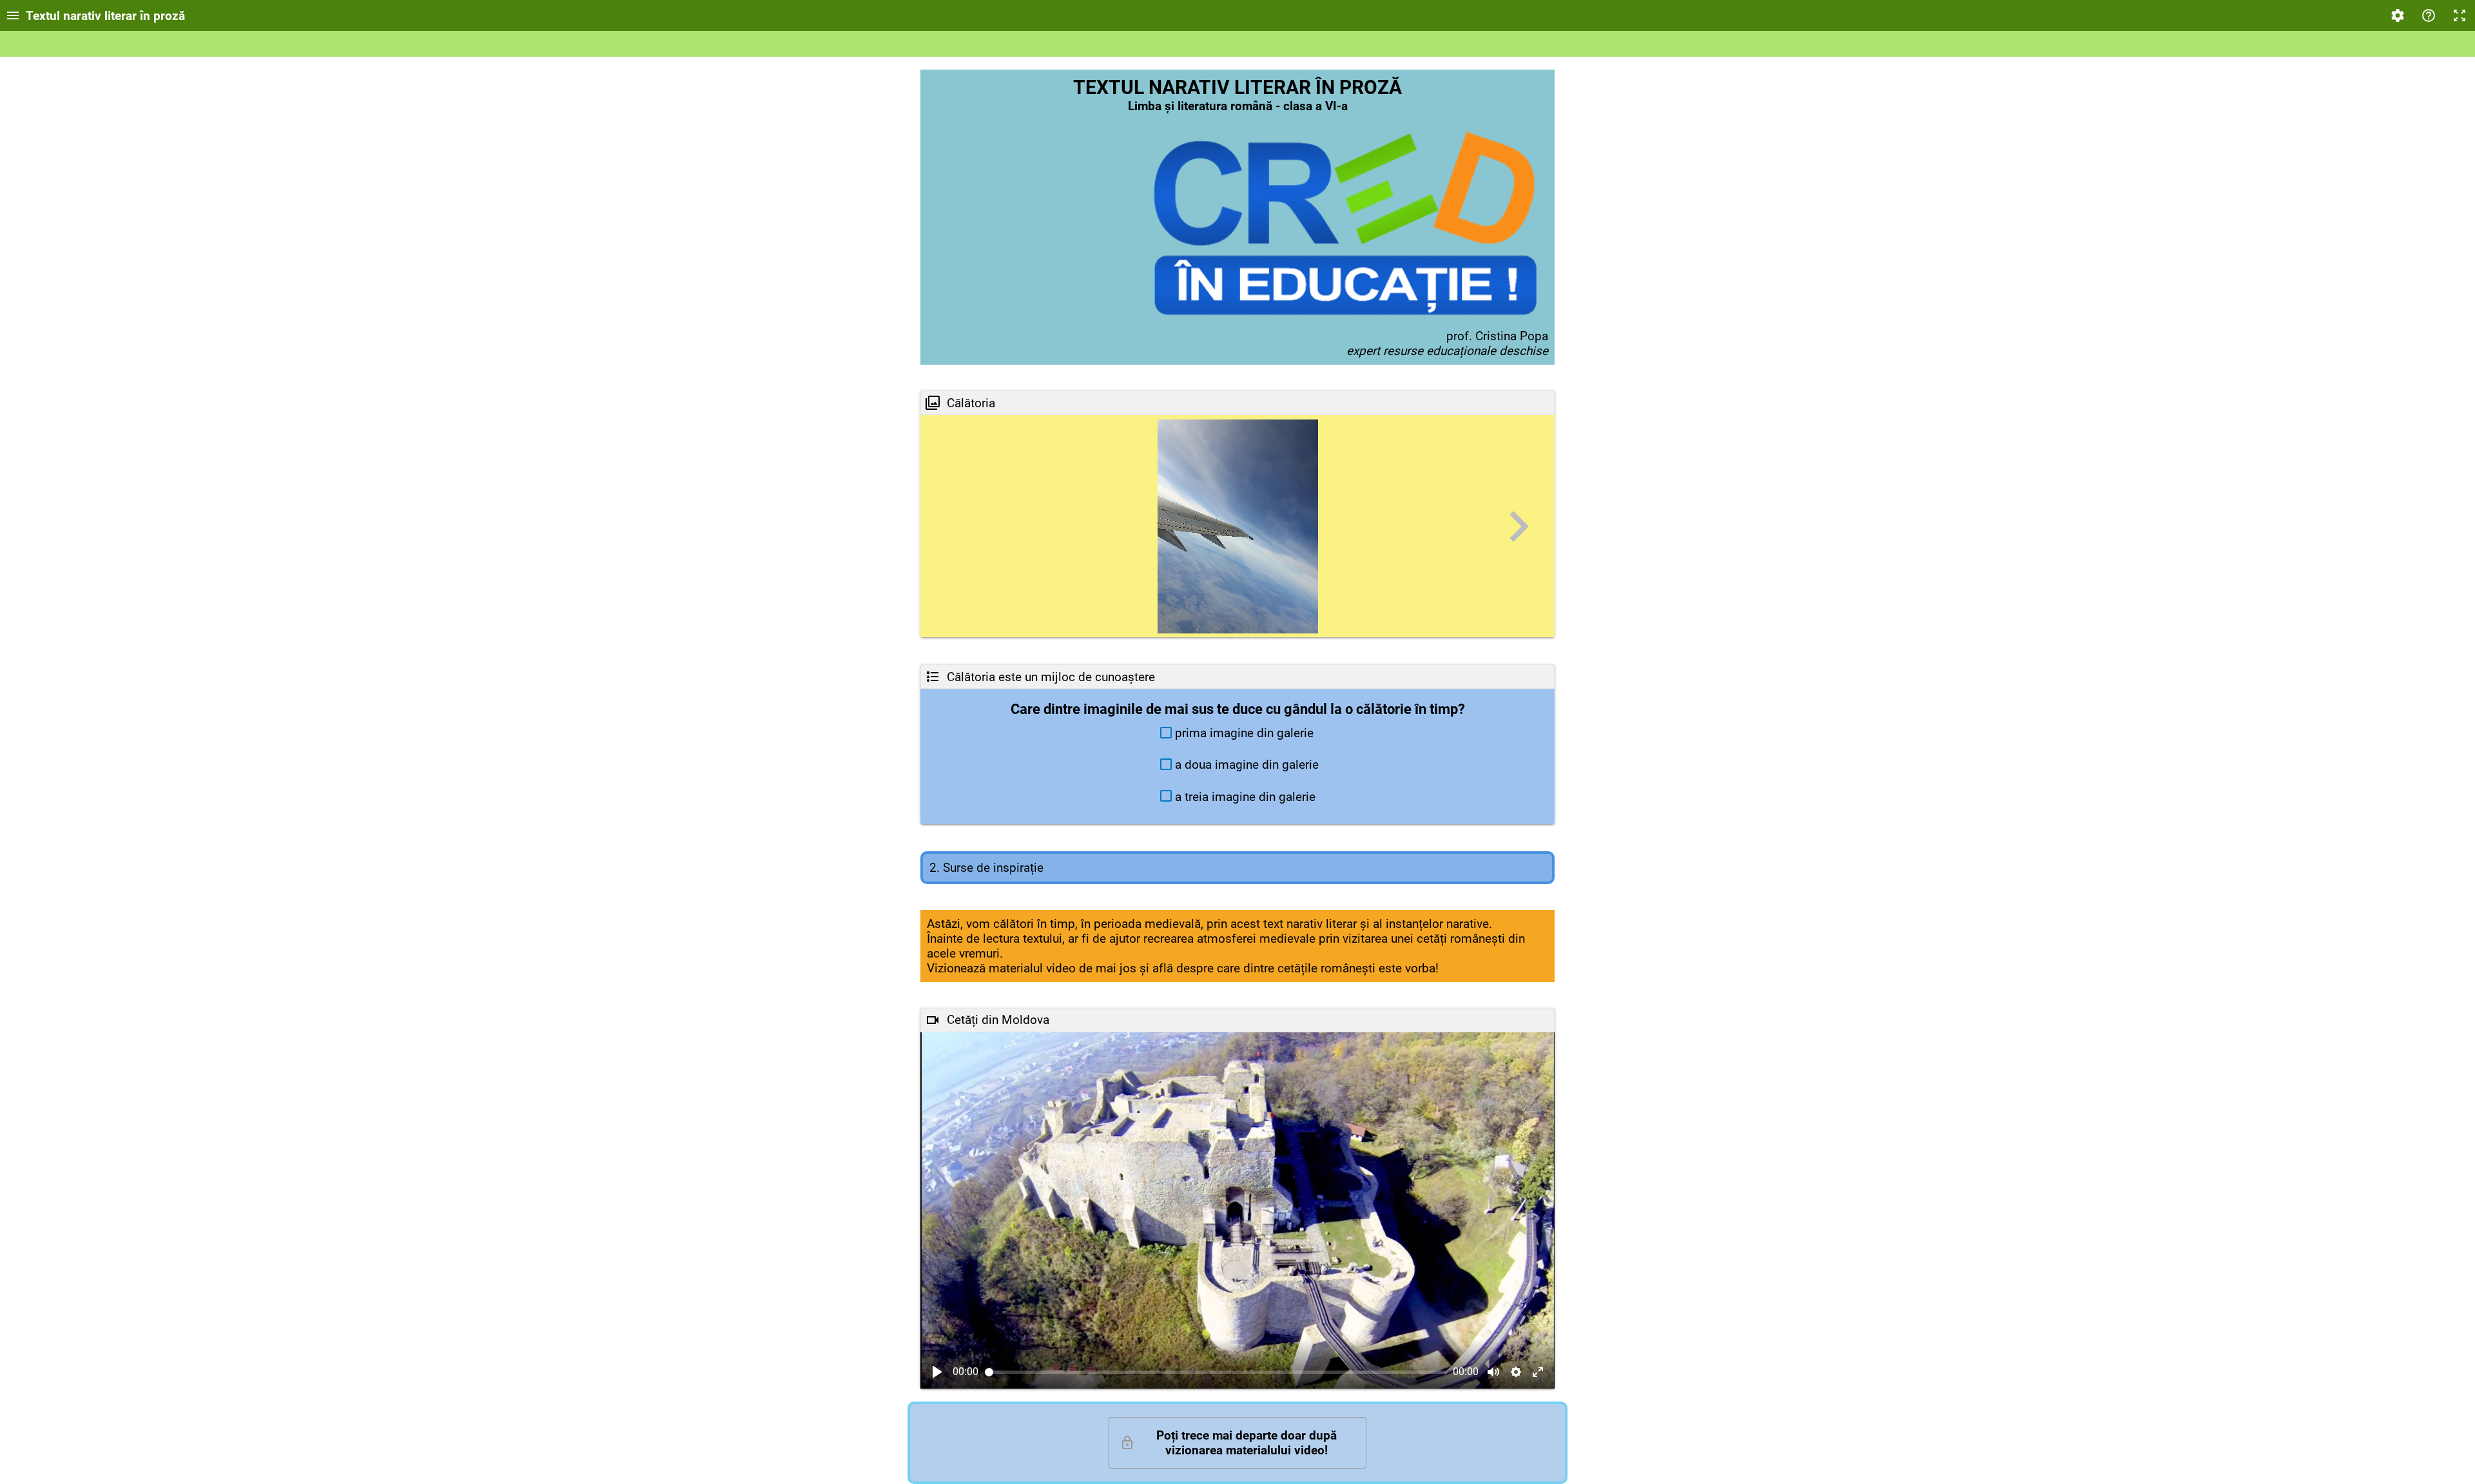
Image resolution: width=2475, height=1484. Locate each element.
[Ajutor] (2429, 15)
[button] (1238, 733)
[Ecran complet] (2460, 15)
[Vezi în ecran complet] (1538, 1372)
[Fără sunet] (1493, 1372)
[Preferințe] (2398, 15)
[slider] (1217, 1372)
